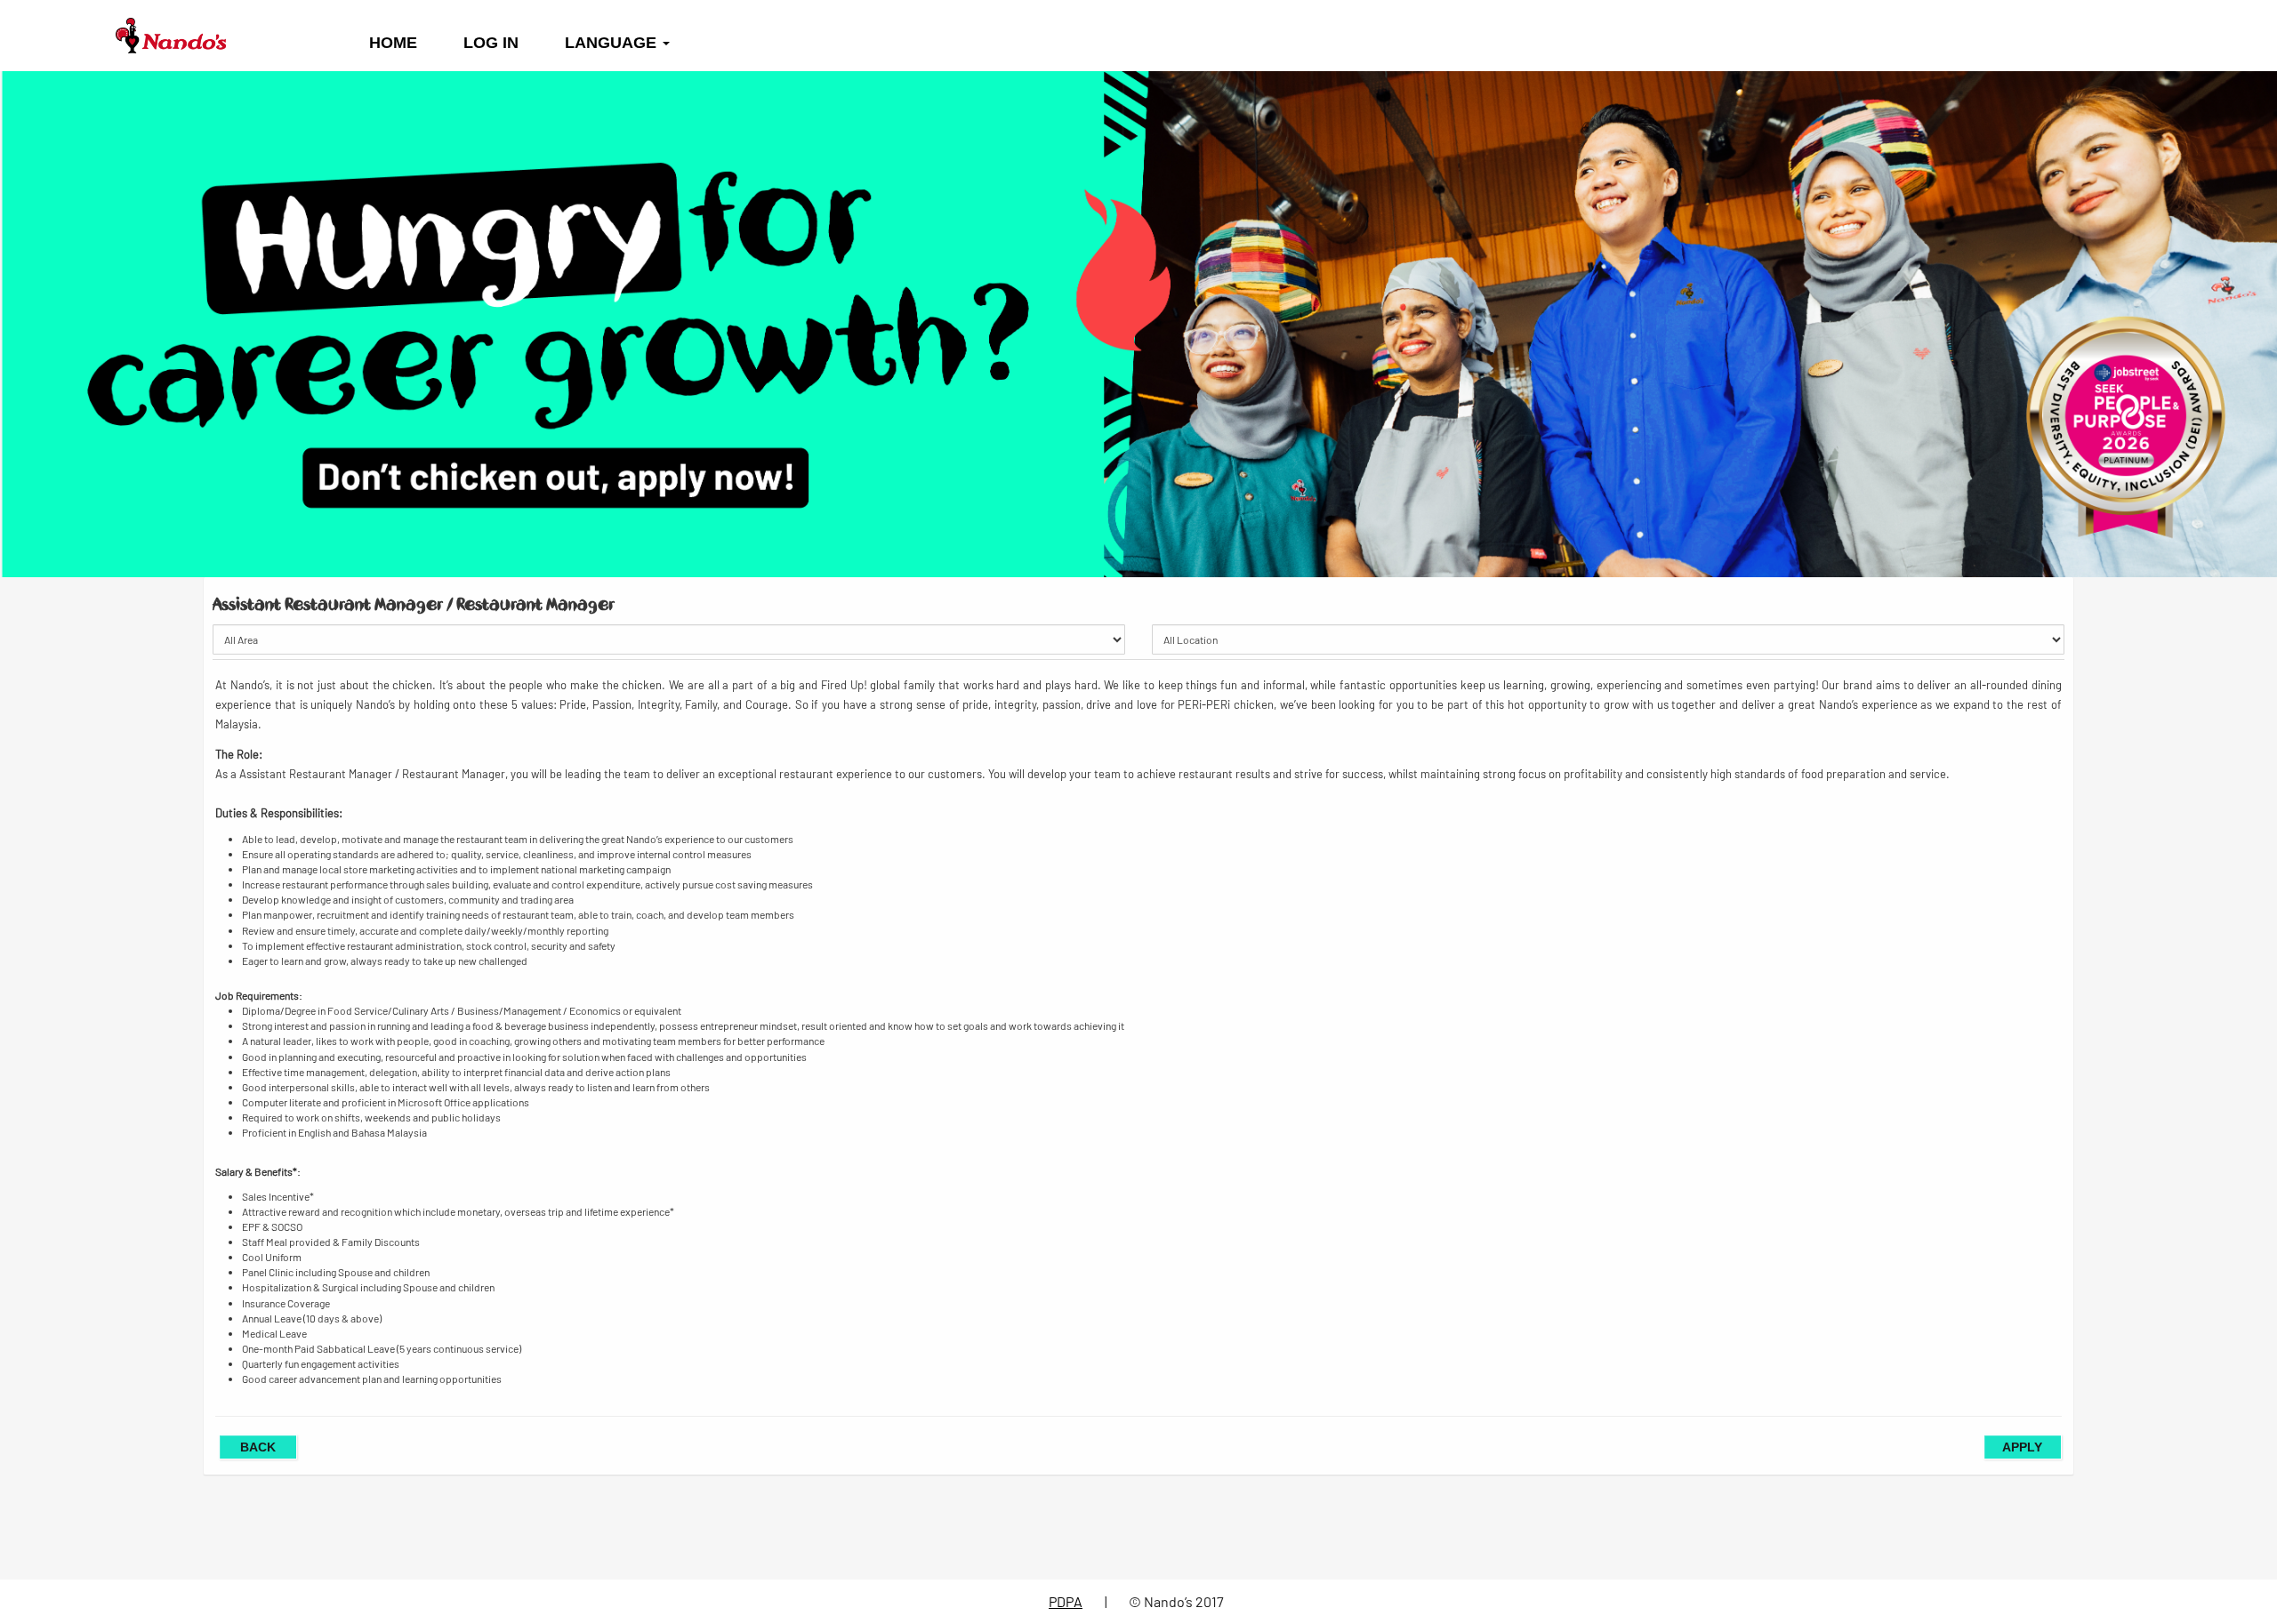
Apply (2022, 1447)
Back (258, 1447)
